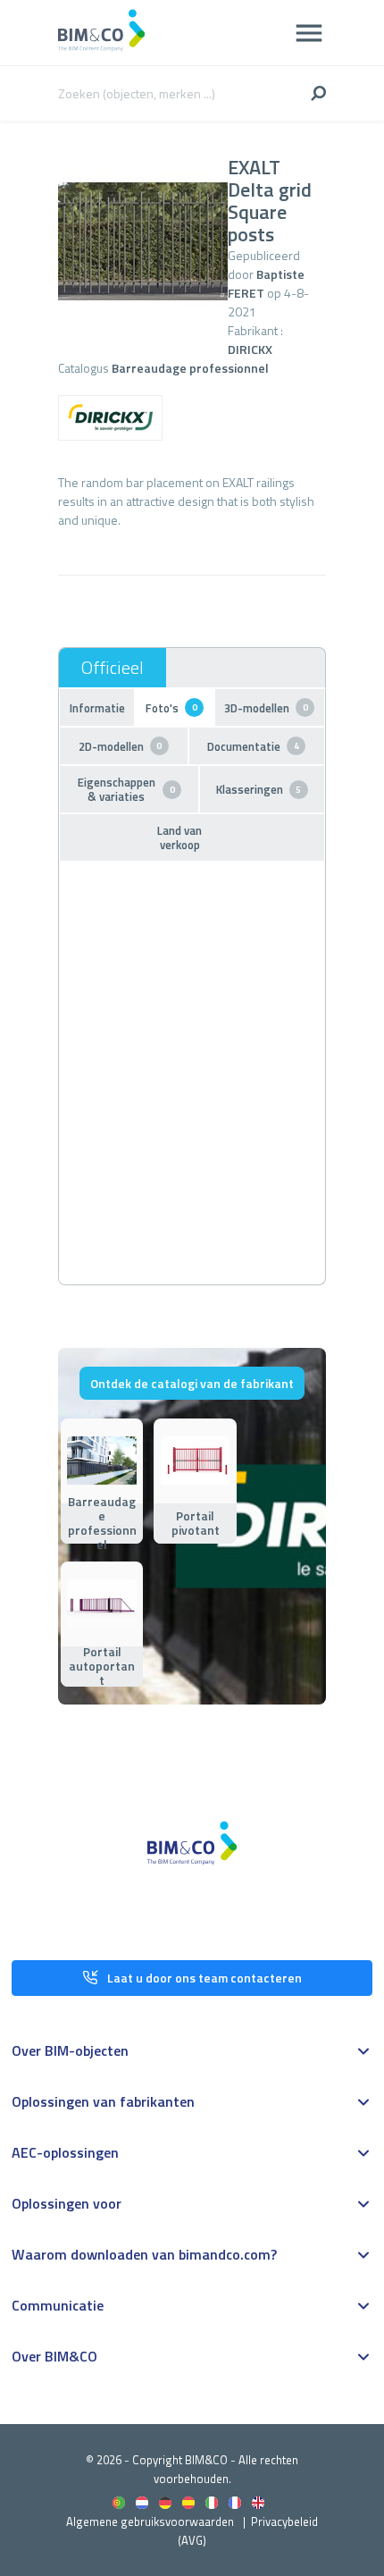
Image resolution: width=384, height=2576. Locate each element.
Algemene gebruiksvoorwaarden (150, 2521)
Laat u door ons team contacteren (205, 1978)
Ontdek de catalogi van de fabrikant (192, 1383)
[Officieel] (113, 668)
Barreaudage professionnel (190, 368)
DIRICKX (250, 349)
